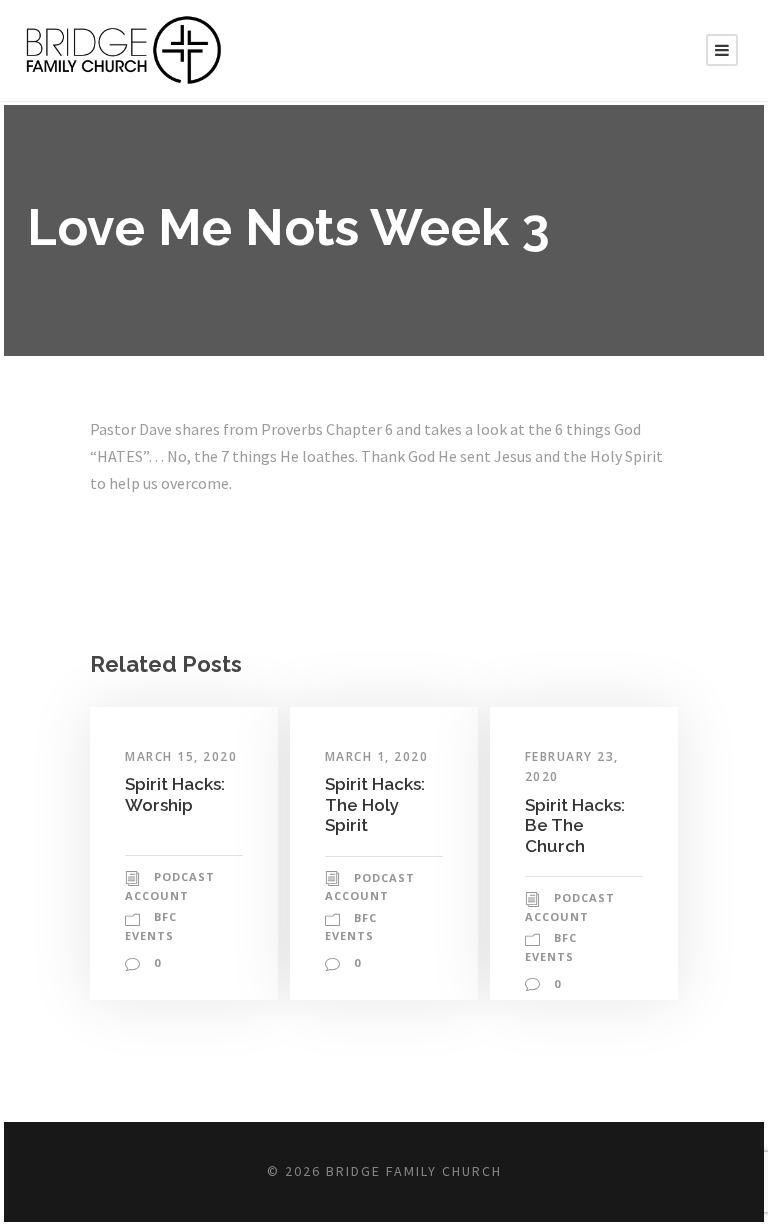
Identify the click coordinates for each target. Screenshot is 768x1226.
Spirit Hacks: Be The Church (575, 825)
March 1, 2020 (377, 756)
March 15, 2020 (181, 756)
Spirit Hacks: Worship (175, 794)
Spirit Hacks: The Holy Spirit (375, 804)
